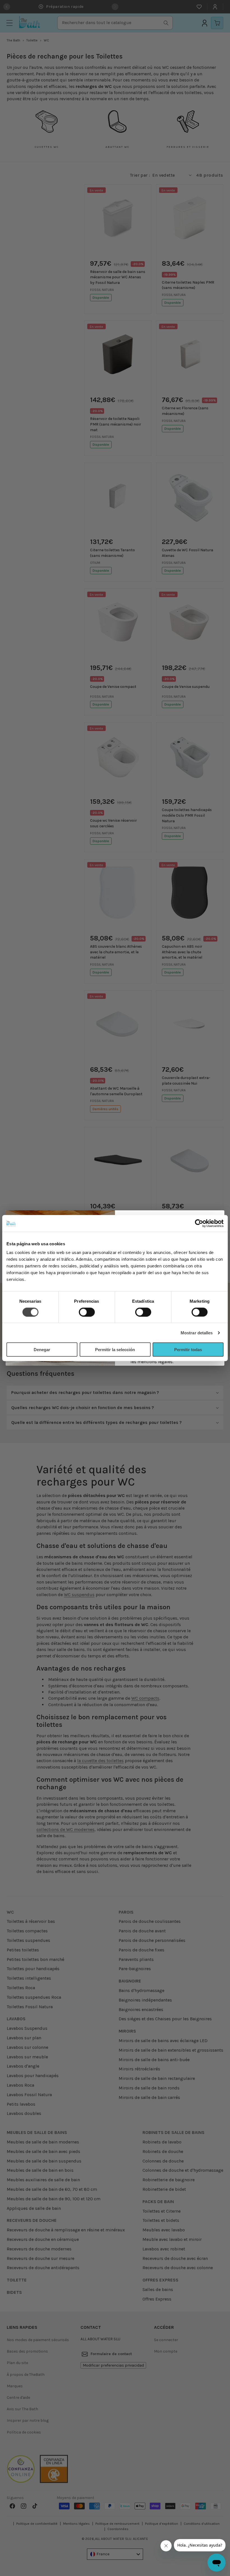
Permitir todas (188, 1350)
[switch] (87, 1312)
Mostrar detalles (197, 1333)
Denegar (42, 1350)
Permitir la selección (115, 1350)
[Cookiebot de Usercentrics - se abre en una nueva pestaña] (199, 1223)
